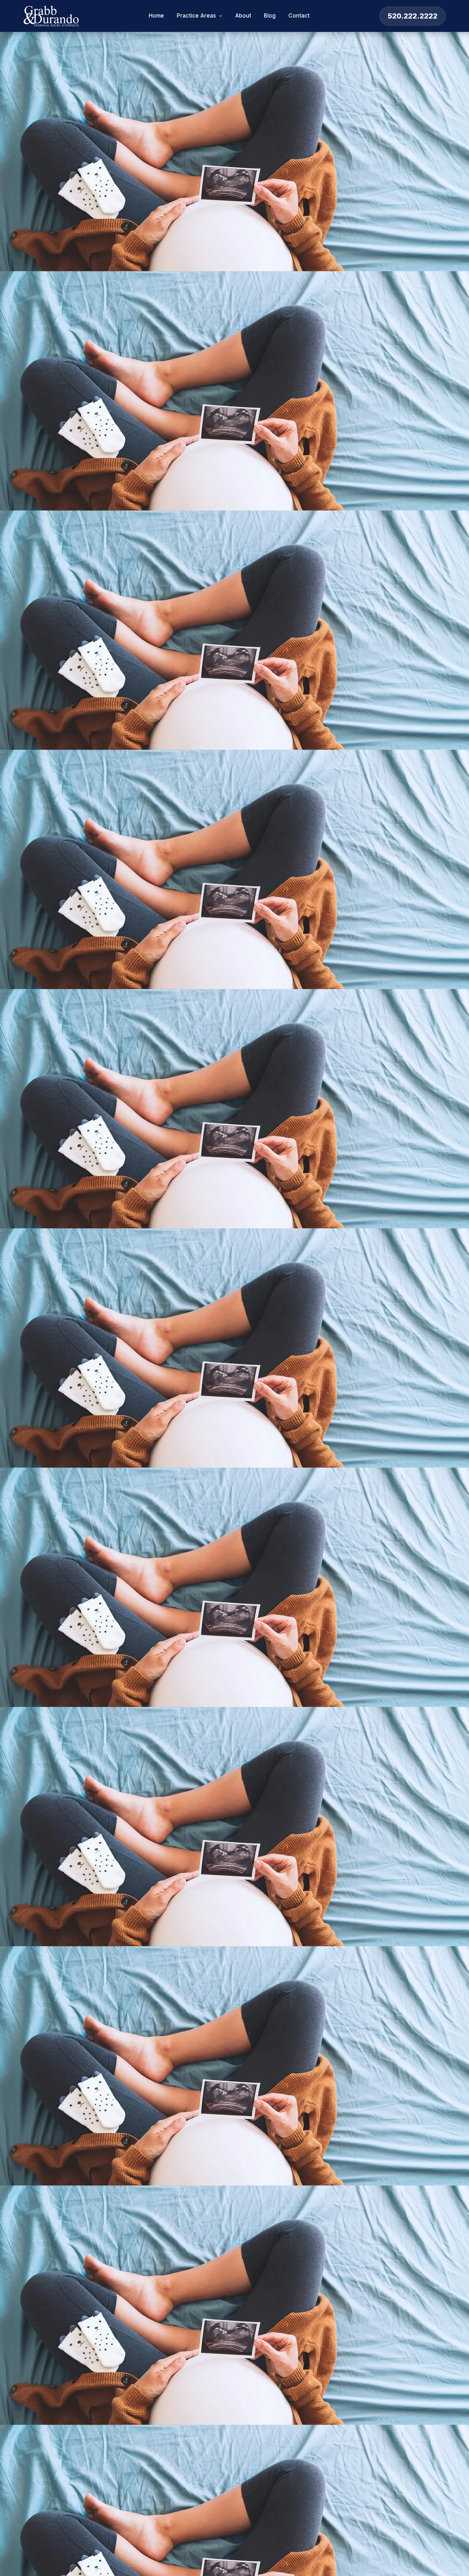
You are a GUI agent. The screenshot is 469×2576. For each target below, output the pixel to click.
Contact (299, 16)
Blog (270, 16)
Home (156, 16)
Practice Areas (196, 16)
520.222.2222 (413, 16)
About (243, 16)
